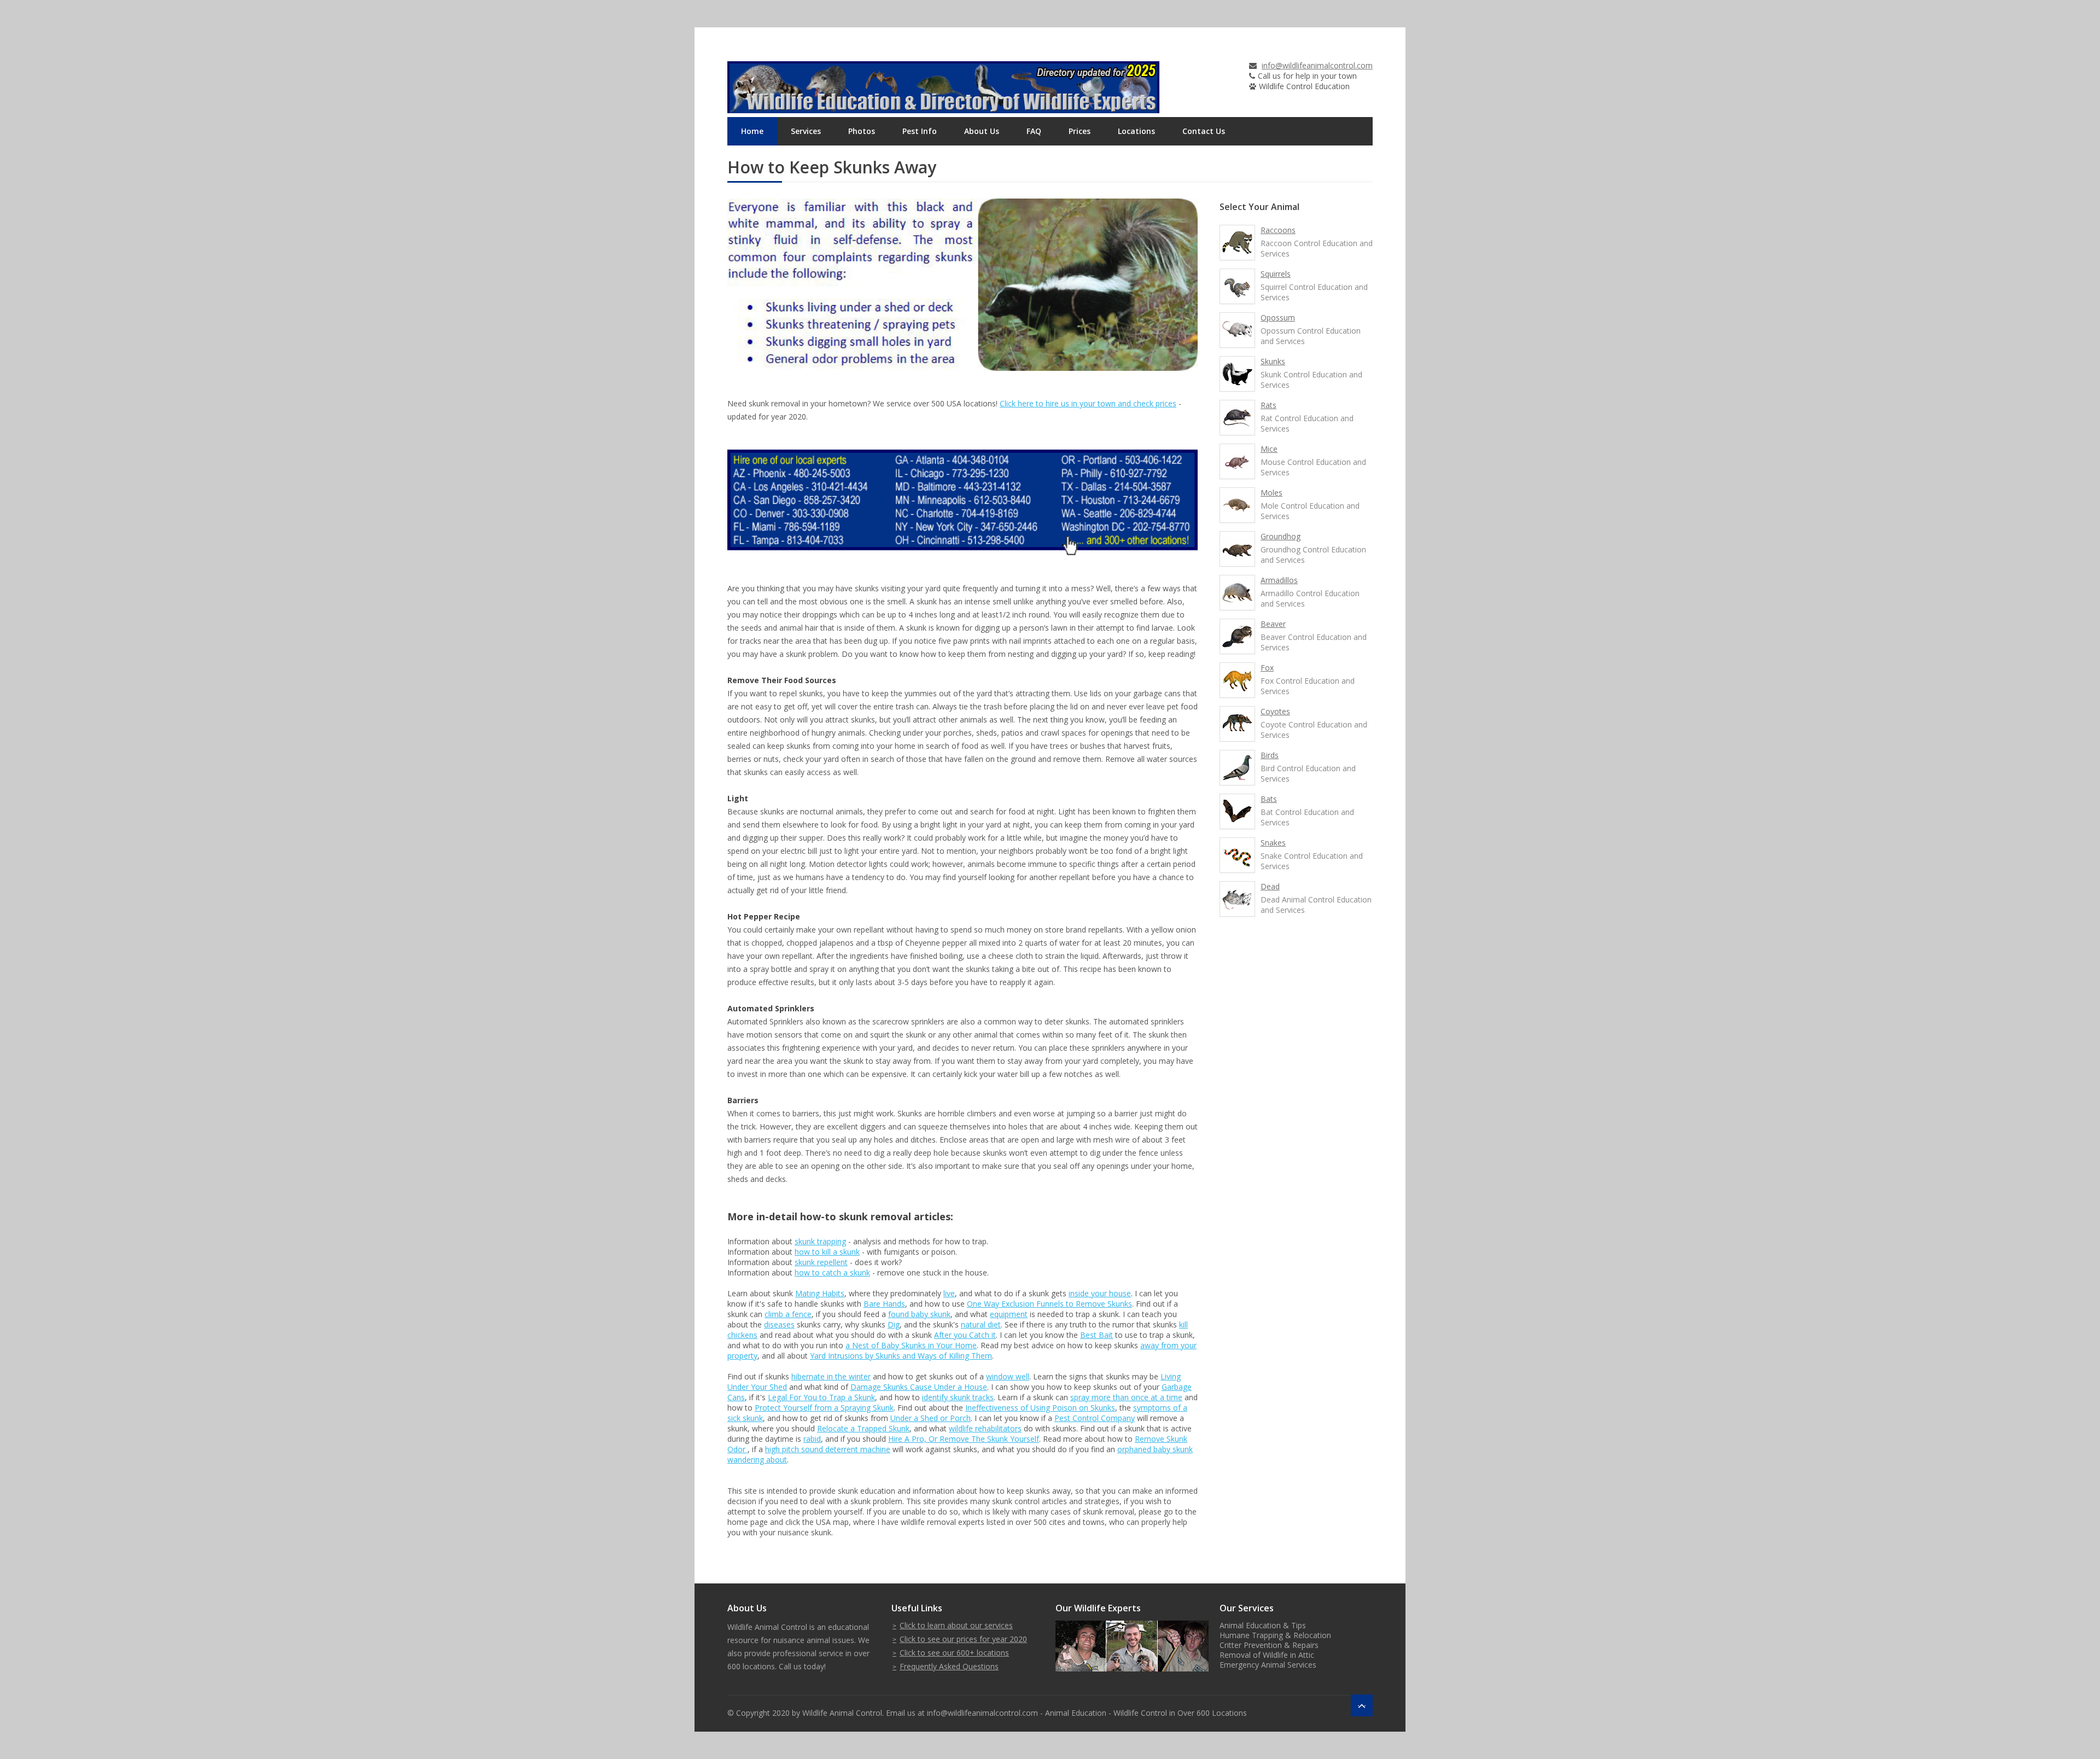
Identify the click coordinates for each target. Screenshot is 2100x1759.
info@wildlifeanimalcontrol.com (1317, 65)
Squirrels (1276, 274)
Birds (1270, 755)
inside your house (1100, 1293)
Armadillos (1279, 580)
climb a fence (788, 1314)
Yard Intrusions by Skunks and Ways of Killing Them (901, 1356)
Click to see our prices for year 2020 (963, 1639)
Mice (1269, 449)
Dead (1270, 886)
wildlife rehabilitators (985, 1428)
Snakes (1273, 843)
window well (1008, 1376)
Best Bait (1096, 1335)
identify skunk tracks (958, 1397)
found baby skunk (919, 1314)
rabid (812, 1439)
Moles (1271, 493)
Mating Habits (820, 1293)
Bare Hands (884, 1304)
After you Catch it (965, 1335)
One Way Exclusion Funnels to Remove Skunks (1049, 1304)
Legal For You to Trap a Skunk (821, 1397)
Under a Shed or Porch (931, 1418)
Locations (1136, 131)
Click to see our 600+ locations (954, 1653)
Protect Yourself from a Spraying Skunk (824, 1408)
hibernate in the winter (831, 1376)
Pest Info (920, 131)
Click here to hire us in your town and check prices (1088, 403)
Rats (1268, 405)
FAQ (1034, 131)
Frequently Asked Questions (949, 1666)
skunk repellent (821, 1262)
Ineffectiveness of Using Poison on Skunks (1040, 1408)
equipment (1009, 1314)
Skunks (1273, 361)
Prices (1080, 131)
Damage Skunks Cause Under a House (919, 1387)
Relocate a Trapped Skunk (863, 1428)
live (949, 1293)
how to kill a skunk (827, 1252)
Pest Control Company (1095, 1418)
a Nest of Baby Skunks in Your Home (911, 1345)
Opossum (1278, 318)
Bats (1269, 799)
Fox (1267, 668)
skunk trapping (820, 1241)
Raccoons (1278, 230)
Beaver (1273, 624)
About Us (982, 131)
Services (806, 131)
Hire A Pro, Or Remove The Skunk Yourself (964, 1439)
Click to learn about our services (956, 1625)
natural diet (981, 1324)
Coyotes (1275, 711)
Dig (894, 1324)
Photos (862, 131)
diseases (779, 1324)
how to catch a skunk (832, 1272)
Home (752, 131)
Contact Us (1204, 131)
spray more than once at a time (1126, 1397)
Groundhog (1281, 536)
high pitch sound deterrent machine (828, 1449)
